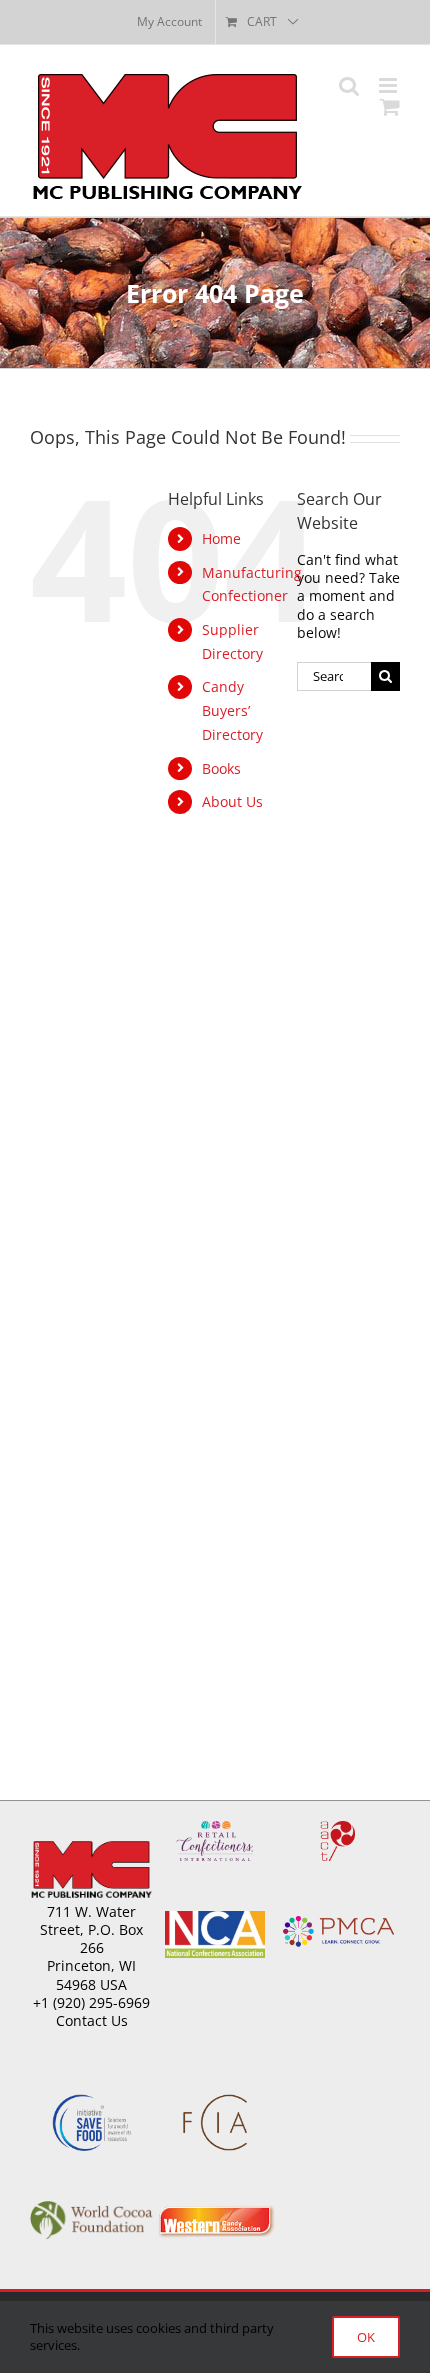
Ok (366, 2337)
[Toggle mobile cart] (390, 106)
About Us (232, 801)
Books (221, 768)
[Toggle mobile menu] (389, 85)
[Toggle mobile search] (349, 85)
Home (221, 538)
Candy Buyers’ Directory (232, 710)
